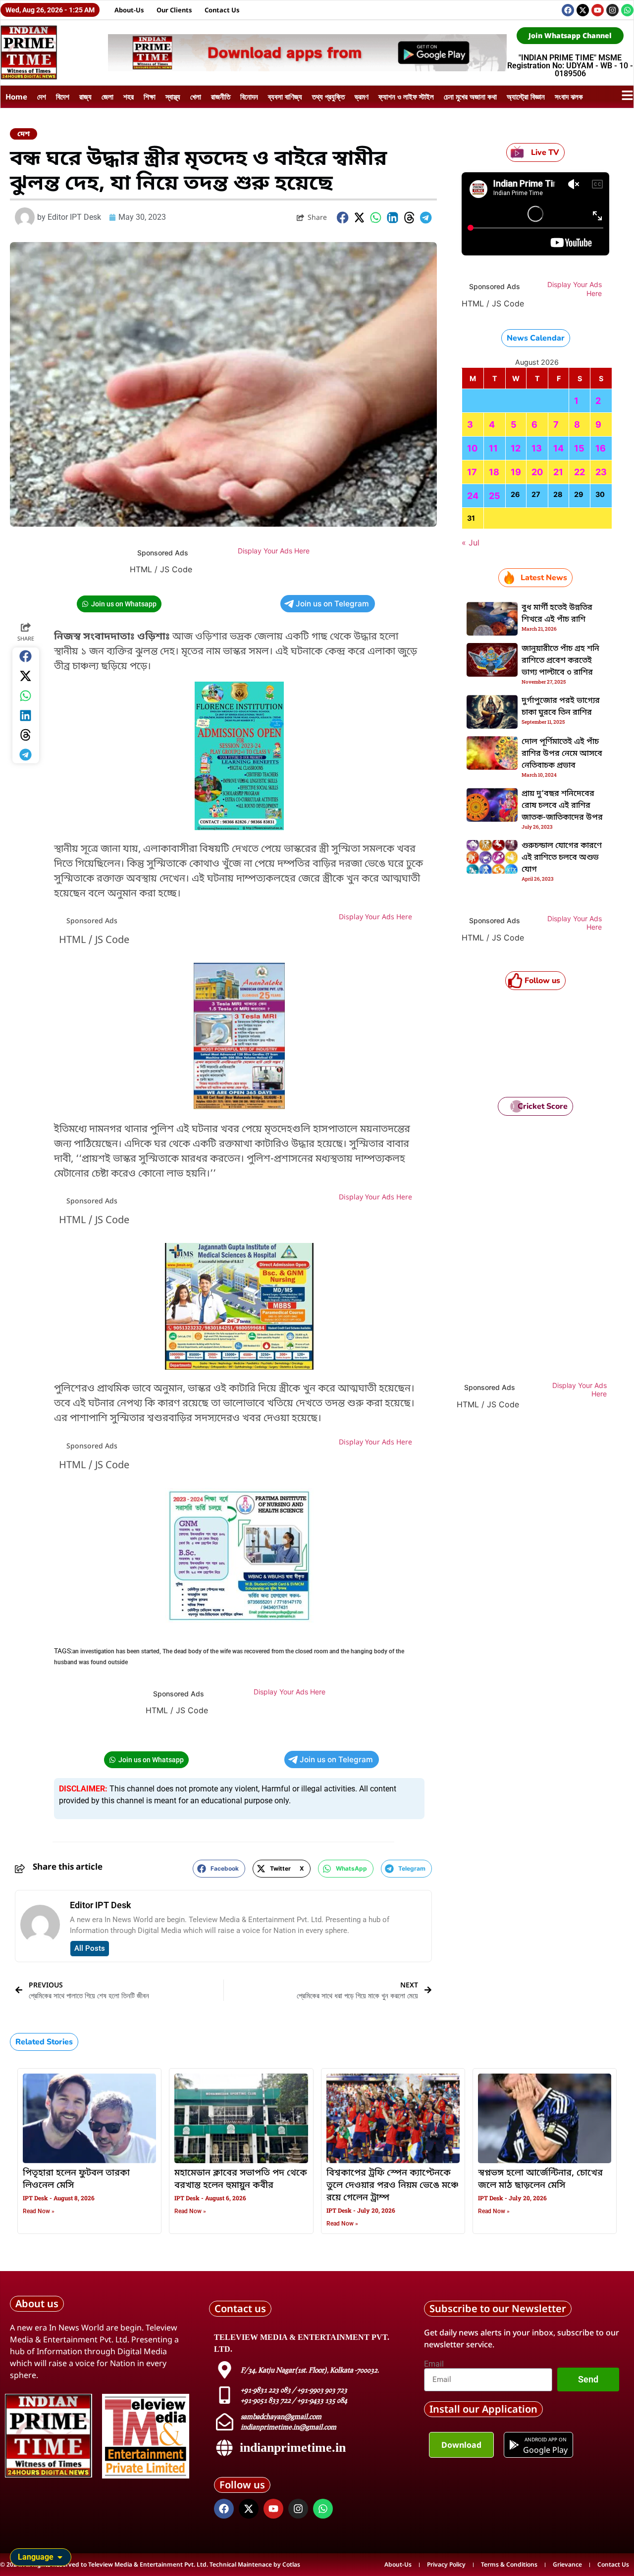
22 (580, 472)
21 (558, 472)
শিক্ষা (150, 97)
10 (472, 448)
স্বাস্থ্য (173, 97)
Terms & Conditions (509, 2564)
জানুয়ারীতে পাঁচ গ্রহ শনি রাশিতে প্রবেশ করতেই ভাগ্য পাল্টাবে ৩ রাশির (560, 661)
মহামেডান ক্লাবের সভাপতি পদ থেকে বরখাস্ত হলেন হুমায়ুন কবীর (241, 2179)
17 (472, 472)
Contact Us (222, 10)
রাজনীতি (221, 97)
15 (579, 448)
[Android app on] (514, 2445)
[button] (343, 218)
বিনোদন (249, 97)
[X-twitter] (583, 10)
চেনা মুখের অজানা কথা (470, 97)
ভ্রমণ (362, 97)
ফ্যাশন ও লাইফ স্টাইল (406, 97)
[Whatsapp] (627, 10)
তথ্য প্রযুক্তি (328, 97)
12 (516, 448)
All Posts (90, 1948)
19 (516, 472)
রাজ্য (85, 97)
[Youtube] (598, 10)
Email (434, 2364)
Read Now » (39, 2211)
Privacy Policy (446, 2564)
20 (537, 472)
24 (473, 496)
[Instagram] (612, 10)
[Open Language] (60, 2557)
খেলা (196, 97)
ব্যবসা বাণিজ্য (285, 97)
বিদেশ (63, 97)
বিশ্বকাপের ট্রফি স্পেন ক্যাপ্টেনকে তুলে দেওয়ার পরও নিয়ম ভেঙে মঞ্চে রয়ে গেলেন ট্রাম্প (393, 2185)
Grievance (567, 2564)
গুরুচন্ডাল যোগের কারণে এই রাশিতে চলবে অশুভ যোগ (562, 858)
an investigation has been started (116, 1651)
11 (493, 448)
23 (601, 472)
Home (16, 97)
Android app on (545, 2439)
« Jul (471, 543)
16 (601, 448)
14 (558, 448)
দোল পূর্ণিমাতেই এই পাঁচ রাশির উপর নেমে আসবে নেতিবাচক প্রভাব (562, 754)
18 (494, 472)
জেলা (107, 97)
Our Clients (174, 10)
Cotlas (291, 2564)
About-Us (129, 10)
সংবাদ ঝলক (569, 97)
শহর (129, 97)
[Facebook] (568, 10)
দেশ (42, 97)
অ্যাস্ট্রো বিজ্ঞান (526, 97)
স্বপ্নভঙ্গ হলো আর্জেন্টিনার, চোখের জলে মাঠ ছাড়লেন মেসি (540, 2179)
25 (495, 496)
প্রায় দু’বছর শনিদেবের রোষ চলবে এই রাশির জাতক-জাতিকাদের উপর (562, 806)
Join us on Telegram (332, 604)
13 (537, 448)
